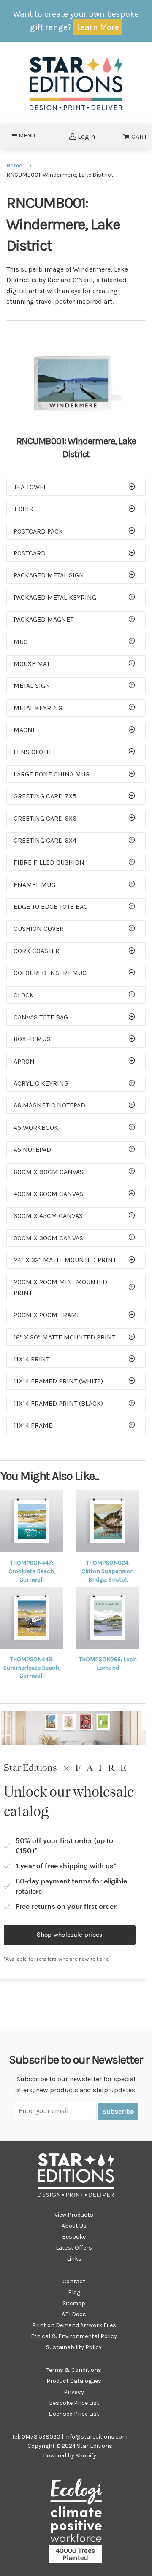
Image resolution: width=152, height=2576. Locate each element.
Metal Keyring (38, 708)
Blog (74, 2292)
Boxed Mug (32, 1039)
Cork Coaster (37, 951)
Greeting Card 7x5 (45, 796)
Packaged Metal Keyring (55, 597)
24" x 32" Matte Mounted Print (65, 1260)
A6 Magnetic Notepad (49, 1105)
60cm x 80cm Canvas (49, 1172)
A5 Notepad (32, 1149)
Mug (21, 642)
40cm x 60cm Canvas (48, 1194)
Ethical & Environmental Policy (74, 2336)
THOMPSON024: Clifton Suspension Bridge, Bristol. (108, 1571)
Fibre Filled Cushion (49, 862)
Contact (74, 2281)
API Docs (74, 2314)
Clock (24, 995)
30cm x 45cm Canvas (48, 1216)
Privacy (74, 2392)
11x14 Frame (33, 1425)
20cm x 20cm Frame (47, 1315)
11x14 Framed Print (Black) (58, 1403)
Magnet (27, 730)
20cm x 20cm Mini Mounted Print (60, 1287)
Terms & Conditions (74, 2370)
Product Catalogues (74, 2381)
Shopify (86, 2456)
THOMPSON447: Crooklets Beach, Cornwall (32, 1571)
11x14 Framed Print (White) (58, 1381)
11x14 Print (31, 1359)
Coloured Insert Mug (50, 973)
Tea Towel (30, 487)
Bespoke (74, 2237)
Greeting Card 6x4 (45, 840)
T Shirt (25, 509)
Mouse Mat (32, 664)
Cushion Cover (39, 928)
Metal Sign (32, 686)
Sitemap (74, 2303)
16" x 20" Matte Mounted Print (64, 1337)
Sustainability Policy (74, 2347)
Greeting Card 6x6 (45, 818)
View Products (74, 2215)
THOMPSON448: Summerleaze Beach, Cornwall (32, 1668)
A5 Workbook (36, 1128)
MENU (29, 135)
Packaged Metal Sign (49, 575)
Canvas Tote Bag (41, 1017)
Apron (24, 1061)
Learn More (98, 27)
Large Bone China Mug (52, 774)
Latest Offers (74, 2248)
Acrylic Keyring (41, 1083)
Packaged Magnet (43, 619)
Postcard (30, 553)
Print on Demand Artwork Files (74, 2325)
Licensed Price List (74, 2414)
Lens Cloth (32, 752)
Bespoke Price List (74, 2403)
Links (74, 2259)
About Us (74, 2226)
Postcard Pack (38, 531)
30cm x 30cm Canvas (48, 1238)
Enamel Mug (34, 885)
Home (14, 166)
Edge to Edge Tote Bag (51, 907)
